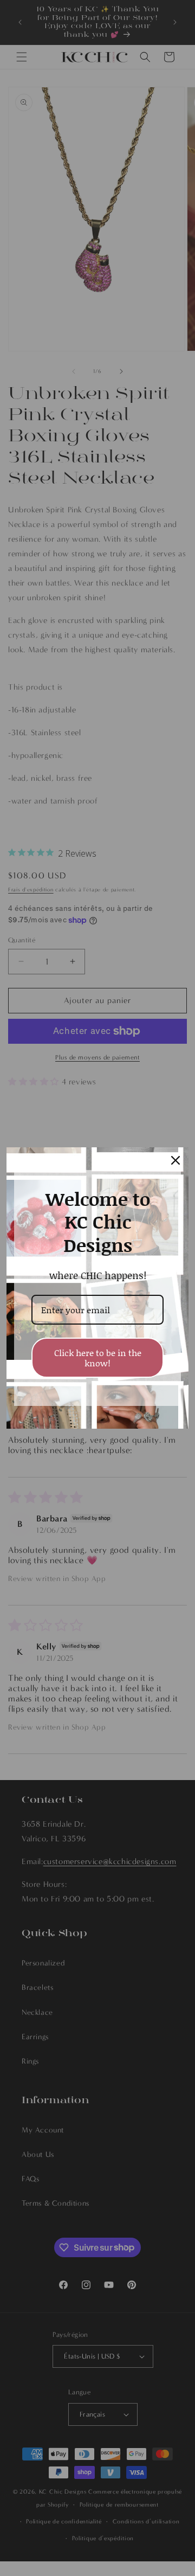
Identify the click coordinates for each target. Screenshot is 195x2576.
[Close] (175, 1160)
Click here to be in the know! (98, 1358)
